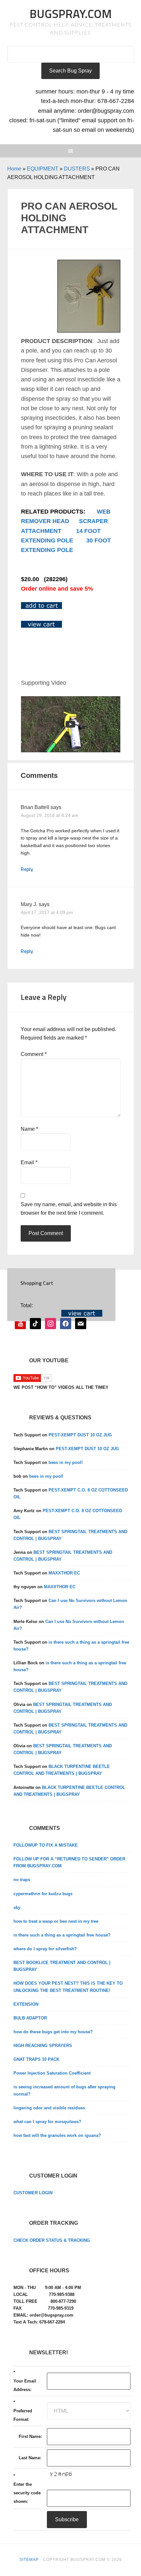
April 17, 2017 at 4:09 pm (47, 912)
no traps (22, 1880)
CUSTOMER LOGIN (33, 2193)
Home (14, 169)
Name (29, 1129)
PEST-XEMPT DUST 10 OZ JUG (80, 1435)
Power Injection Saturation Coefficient (52, 2073)
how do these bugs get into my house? (53, 2032)
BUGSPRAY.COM (71, 14)
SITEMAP (29, 2560)
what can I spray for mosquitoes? (47, 2122)
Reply (27, 869)
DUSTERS (77, 169)
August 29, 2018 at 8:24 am (50, 815)
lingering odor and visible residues (49, 2108)
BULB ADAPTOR (30, 2018)
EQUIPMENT (43, 169)
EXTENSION (26, 2004)
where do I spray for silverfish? (45, 1949)
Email (29, 1162)
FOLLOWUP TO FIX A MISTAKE (46, 1845)
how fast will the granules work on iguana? (57, 2135)
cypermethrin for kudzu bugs (43, 1894)
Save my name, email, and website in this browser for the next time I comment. (69, 1209)
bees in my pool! (66, 1462)
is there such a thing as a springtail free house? (62, 1935)
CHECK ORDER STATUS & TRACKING (52, 2240)
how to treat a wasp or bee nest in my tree (56, 1921)
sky (17, 1907)
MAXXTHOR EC (64, 1573)
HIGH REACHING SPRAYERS (43, 2046)
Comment (34, 1054)
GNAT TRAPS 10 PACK (36, 2059)
